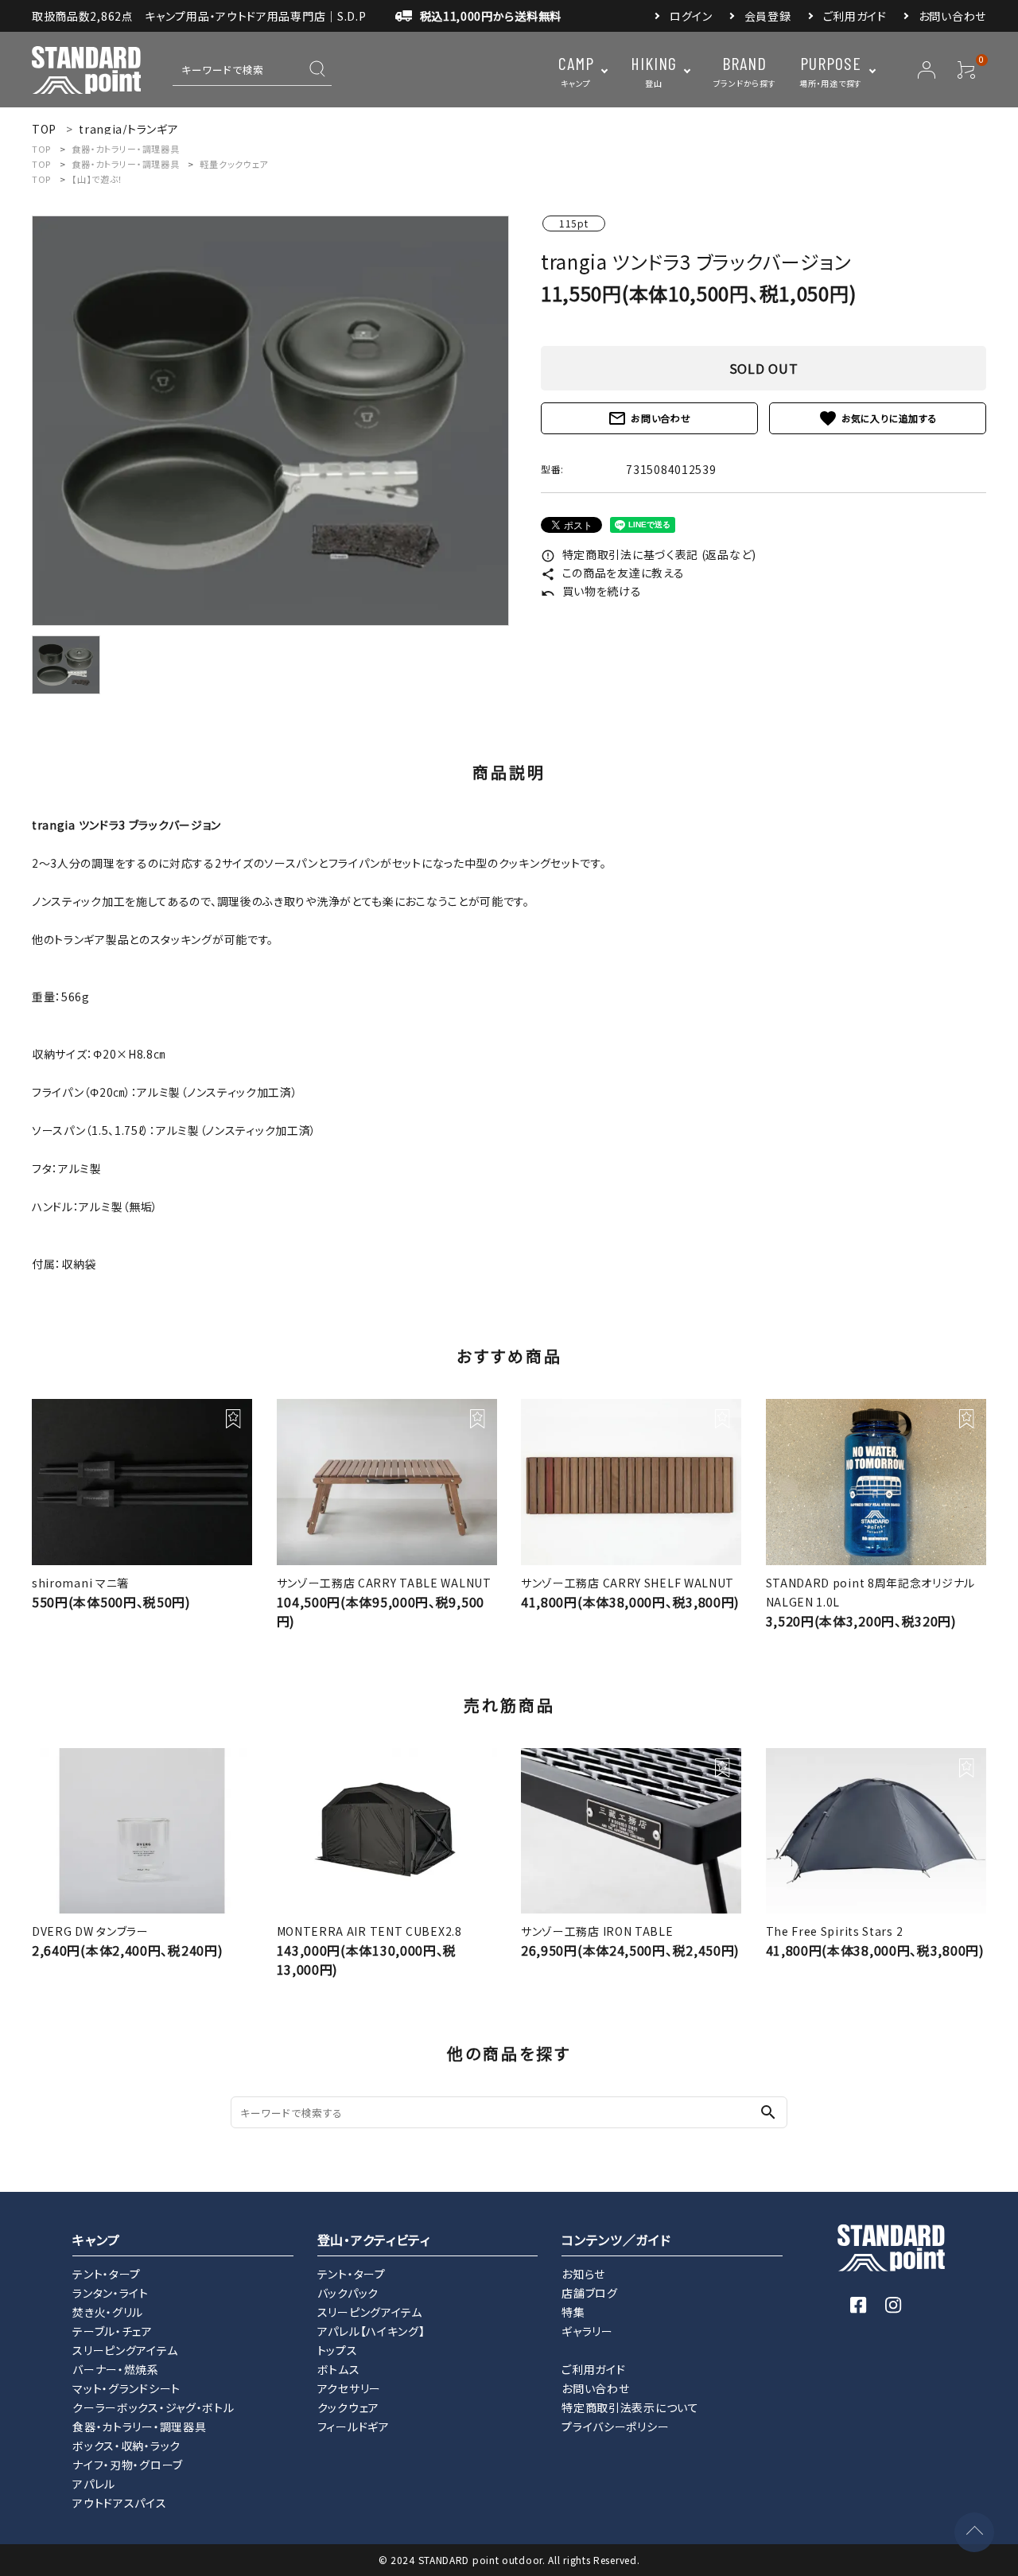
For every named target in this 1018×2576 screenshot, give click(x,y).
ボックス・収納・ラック (126, 2446)
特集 (573, 2312)
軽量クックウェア (234, 164)
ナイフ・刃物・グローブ (128, 2465)
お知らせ (583, 2274)
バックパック (348, 2293)
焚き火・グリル (108, 2312)
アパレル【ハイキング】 (371, 2331)
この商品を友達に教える (612, 573)
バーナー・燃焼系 (116, 2369)
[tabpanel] (270, 421)
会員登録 (768, 16)
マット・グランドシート (126, 2388)
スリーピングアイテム (125, 2350)
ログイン (691, 16)
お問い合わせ (952, 16)
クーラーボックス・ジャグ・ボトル (153, 2407)
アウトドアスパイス (119, 2503)
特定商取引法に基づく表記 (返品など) (649, 554)
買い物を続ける (591, 591)
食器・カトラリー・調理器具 (125, 149)
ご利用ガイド (855, 16)
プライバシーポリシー (615, 2426)
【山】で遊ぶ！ (97, 179)
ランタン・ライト (111, 2293)
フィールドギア (354, 2426)
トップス (338, 2350)
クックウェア (348, 2407)
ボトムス (339, 2369)
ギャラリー (587, 2331)
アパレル (94, 2484)
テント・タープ (107, 2274)
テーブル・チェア (113, 2331)
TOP (41, 149)
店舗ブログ (590, 2293)
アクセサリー (349, 2388)
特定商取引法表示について (630, 2407)
